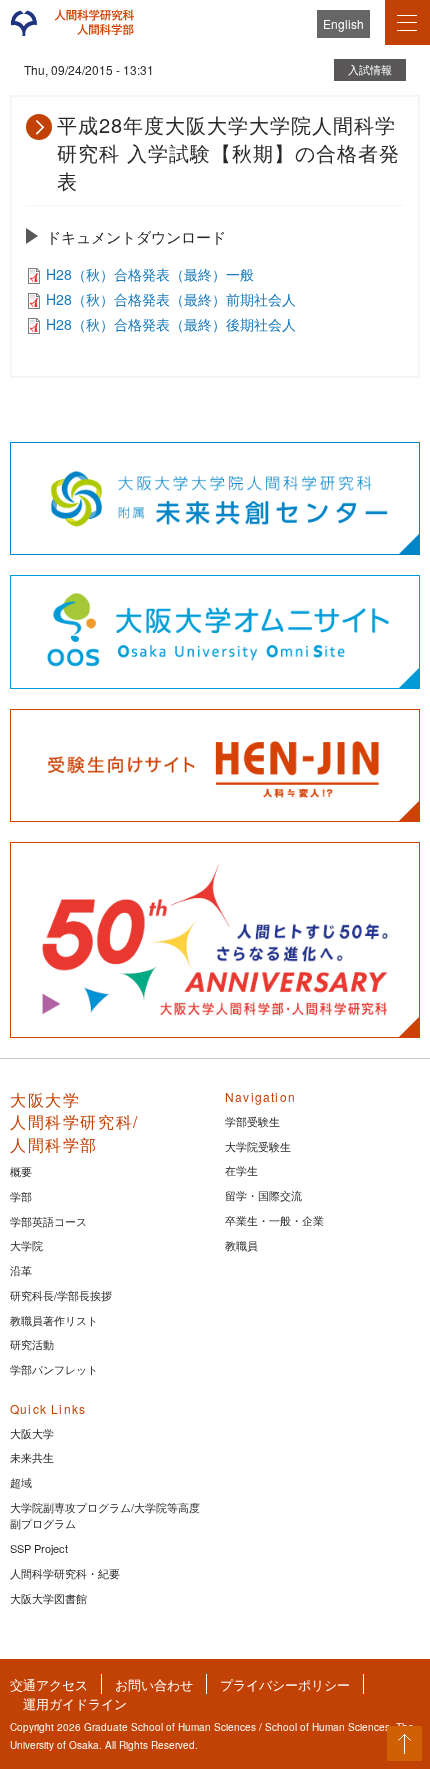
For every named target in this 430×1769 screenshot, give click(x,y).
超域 (21, 1482)
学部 (21, 1196)
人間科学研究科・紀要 (65, 1573)
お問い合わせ (154, 1684)
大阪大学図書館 (48, 1598)
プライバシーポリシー (285, 1684)
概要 (21, 1171)
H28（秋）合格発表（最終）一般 (150, 274)
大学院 (26, 1245)
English (343, 23)
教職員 (241, 1245)
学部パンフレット (54, 1369)
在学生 (241, 1170)
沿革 (21, 1270)
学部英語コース (48, 1221)
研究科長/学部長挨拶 (61, 1295)
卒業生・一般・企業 (274, 1220)
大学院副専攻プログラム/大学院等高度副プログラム (105, 1515)
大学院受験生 (258, 1146)
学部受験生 (252, 1121)
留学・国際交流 (263, 1195)
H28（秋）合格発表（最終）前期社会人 (171, 299)
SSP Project (39, 1548)
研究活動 (32, 1344)
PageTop (404, 1743)
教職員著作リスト (54, 1320)
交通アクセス (49, 1684)
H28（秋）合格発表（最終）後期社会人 (171, 324)
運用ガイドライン (75, 1703)
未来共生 (32, 1457)
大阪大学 (32, 1433)
